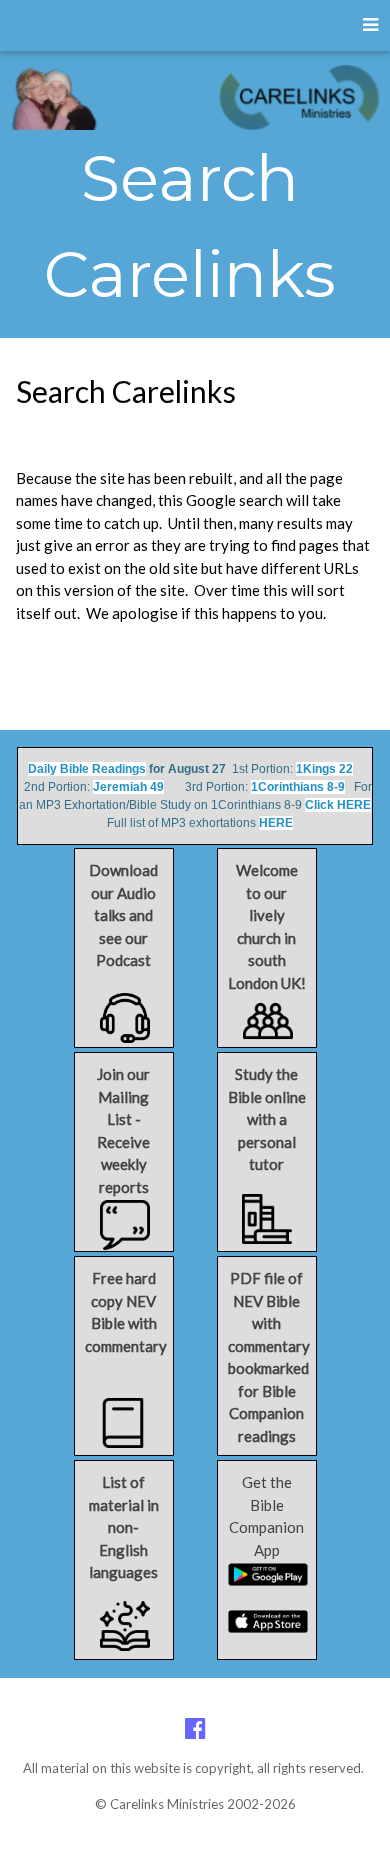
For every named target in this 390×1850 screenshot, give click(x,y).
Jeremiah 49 (128, 787)
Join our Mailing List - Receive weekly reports (123, 1130)
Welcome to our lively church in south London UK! (267, 926)
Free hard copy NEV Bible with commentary (126, 1312)
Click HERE (338, 805)
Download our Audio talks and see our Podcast (123, 915)
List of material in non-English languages (124, 1527)
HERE (276, 823)
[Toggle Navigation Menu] (370, 25)
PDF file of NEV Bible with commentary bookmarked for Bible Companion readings (269, 1357)
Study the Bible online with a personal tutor (267, 1119)
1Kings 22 (324, 769)
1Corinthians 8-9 (298, 787)
